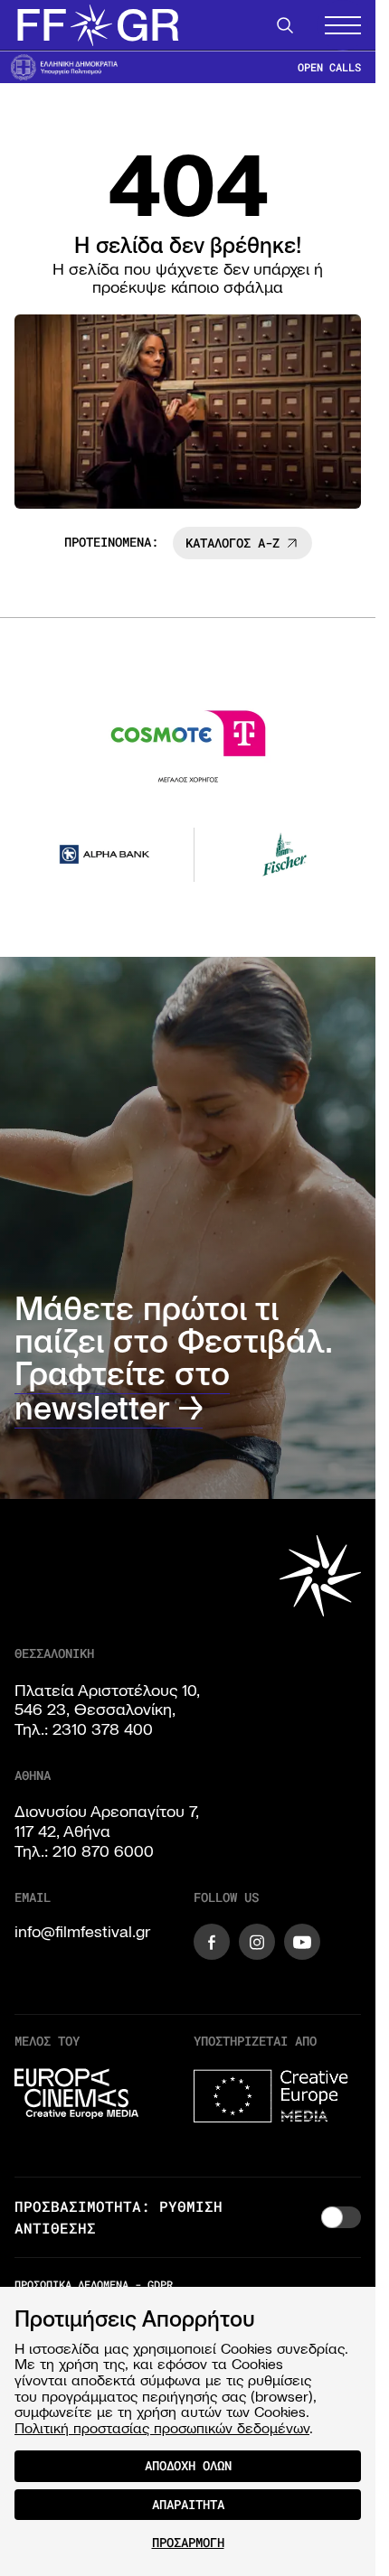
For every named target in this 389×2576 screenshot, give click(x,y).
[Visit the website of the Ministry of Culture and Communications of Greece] (64, 67)
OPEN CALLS (329, 67)
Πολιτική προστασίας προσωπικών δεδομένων (162, 2428)
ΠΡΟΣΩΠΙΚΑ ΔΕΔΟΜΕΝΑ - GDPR (94, 2281)
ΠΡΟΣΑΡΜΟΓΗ (188, 2542)
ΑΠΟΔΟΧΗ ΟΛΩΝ (188, 2465)
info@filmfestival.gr (82, 1929)
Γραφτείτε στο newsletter (122, 1388)
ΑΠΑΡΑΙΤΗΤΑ (188, 2504)
